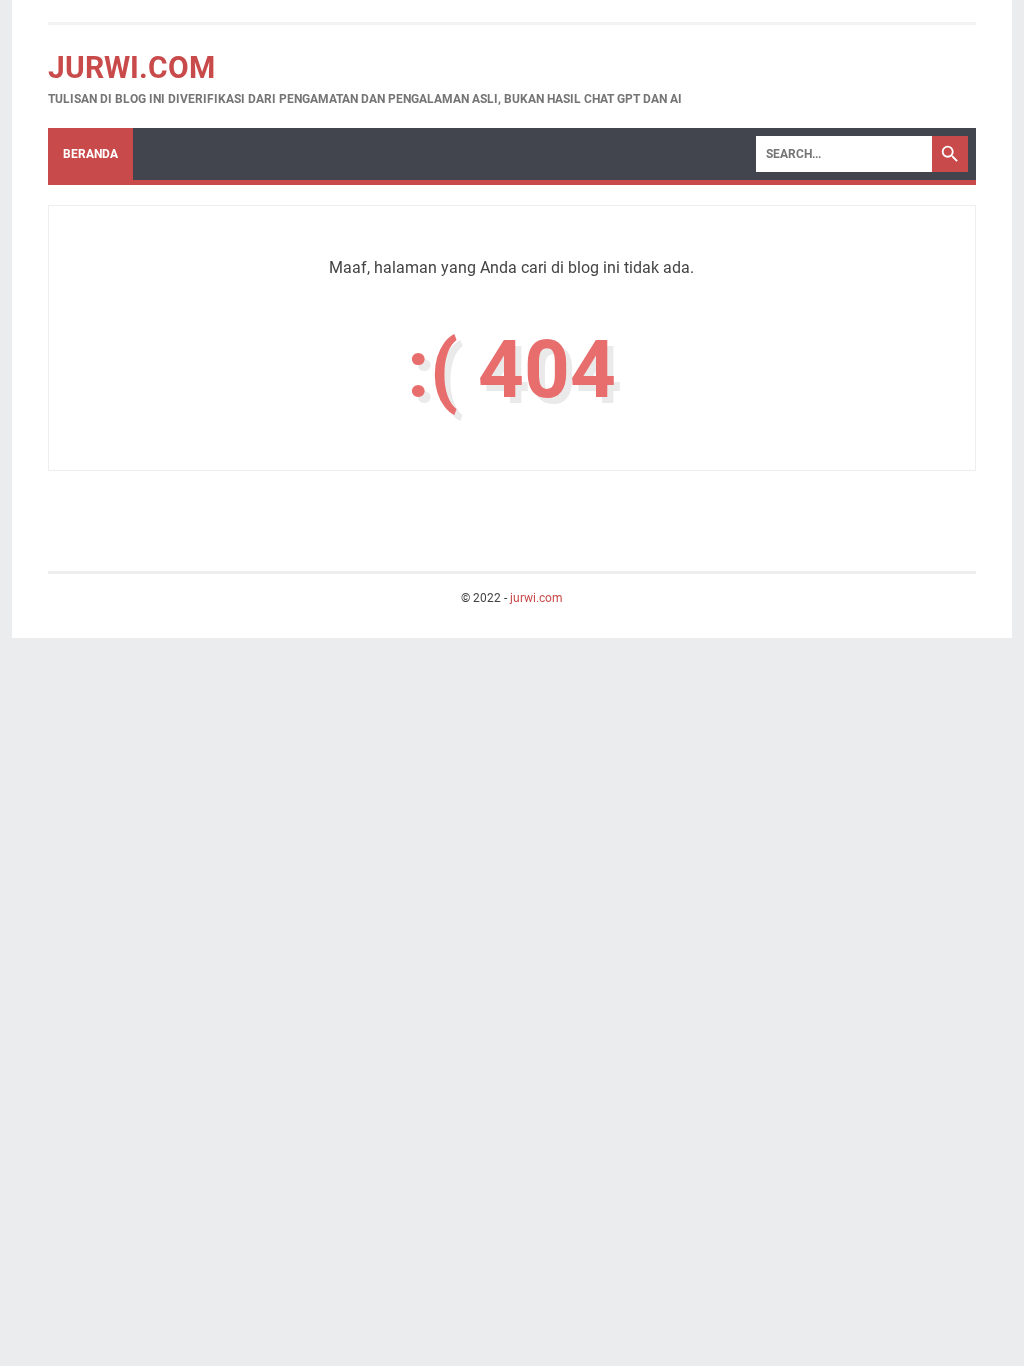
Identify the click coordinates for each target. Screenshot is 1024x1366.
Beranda (90, 154)
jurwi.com (131, 67)
